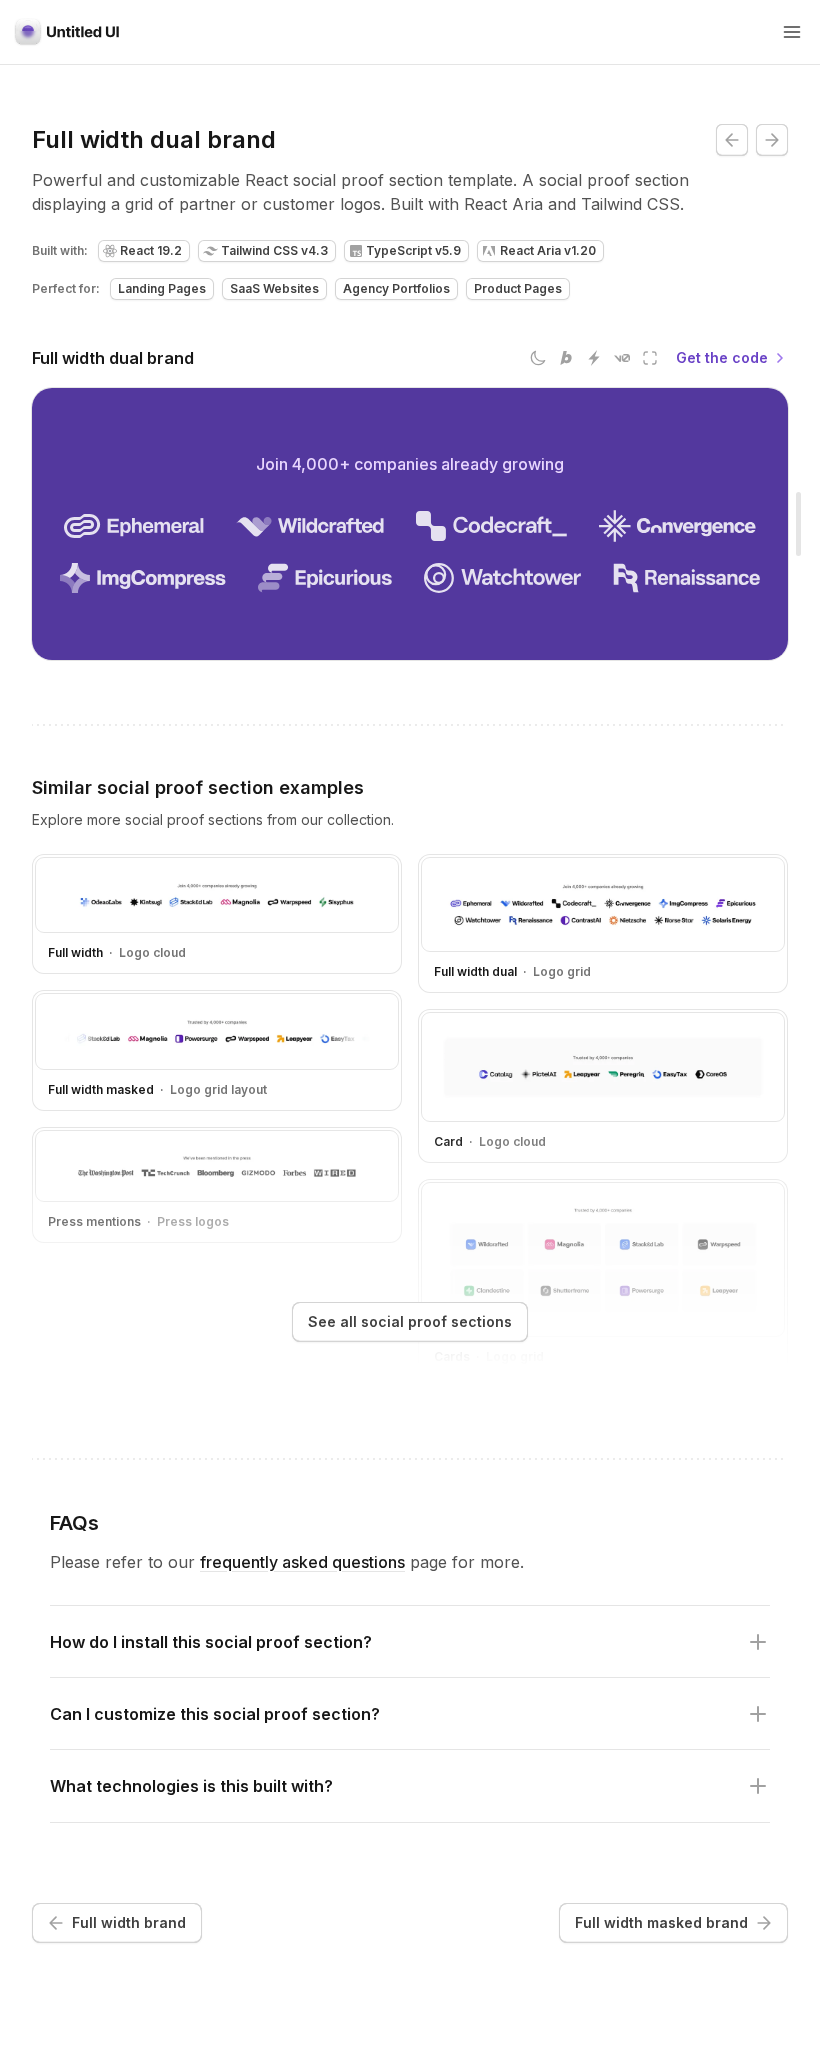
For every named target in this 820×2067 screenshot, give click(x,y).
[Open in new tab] (650, 358)
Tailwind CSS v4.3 (274, 250)
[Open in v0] (622, 358)
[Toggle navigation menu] (792, 32)
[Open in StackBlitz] (594, 358)
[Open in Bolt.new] (566, 358)
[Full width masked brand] (772, 140)
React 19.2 (151, 250)
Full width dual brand (113, 358)
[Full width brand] (732, 140)
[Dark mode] (538, 358)
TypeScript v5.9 (413, 250)
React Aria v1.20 (548, 250)
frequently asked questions (302, 1562)
